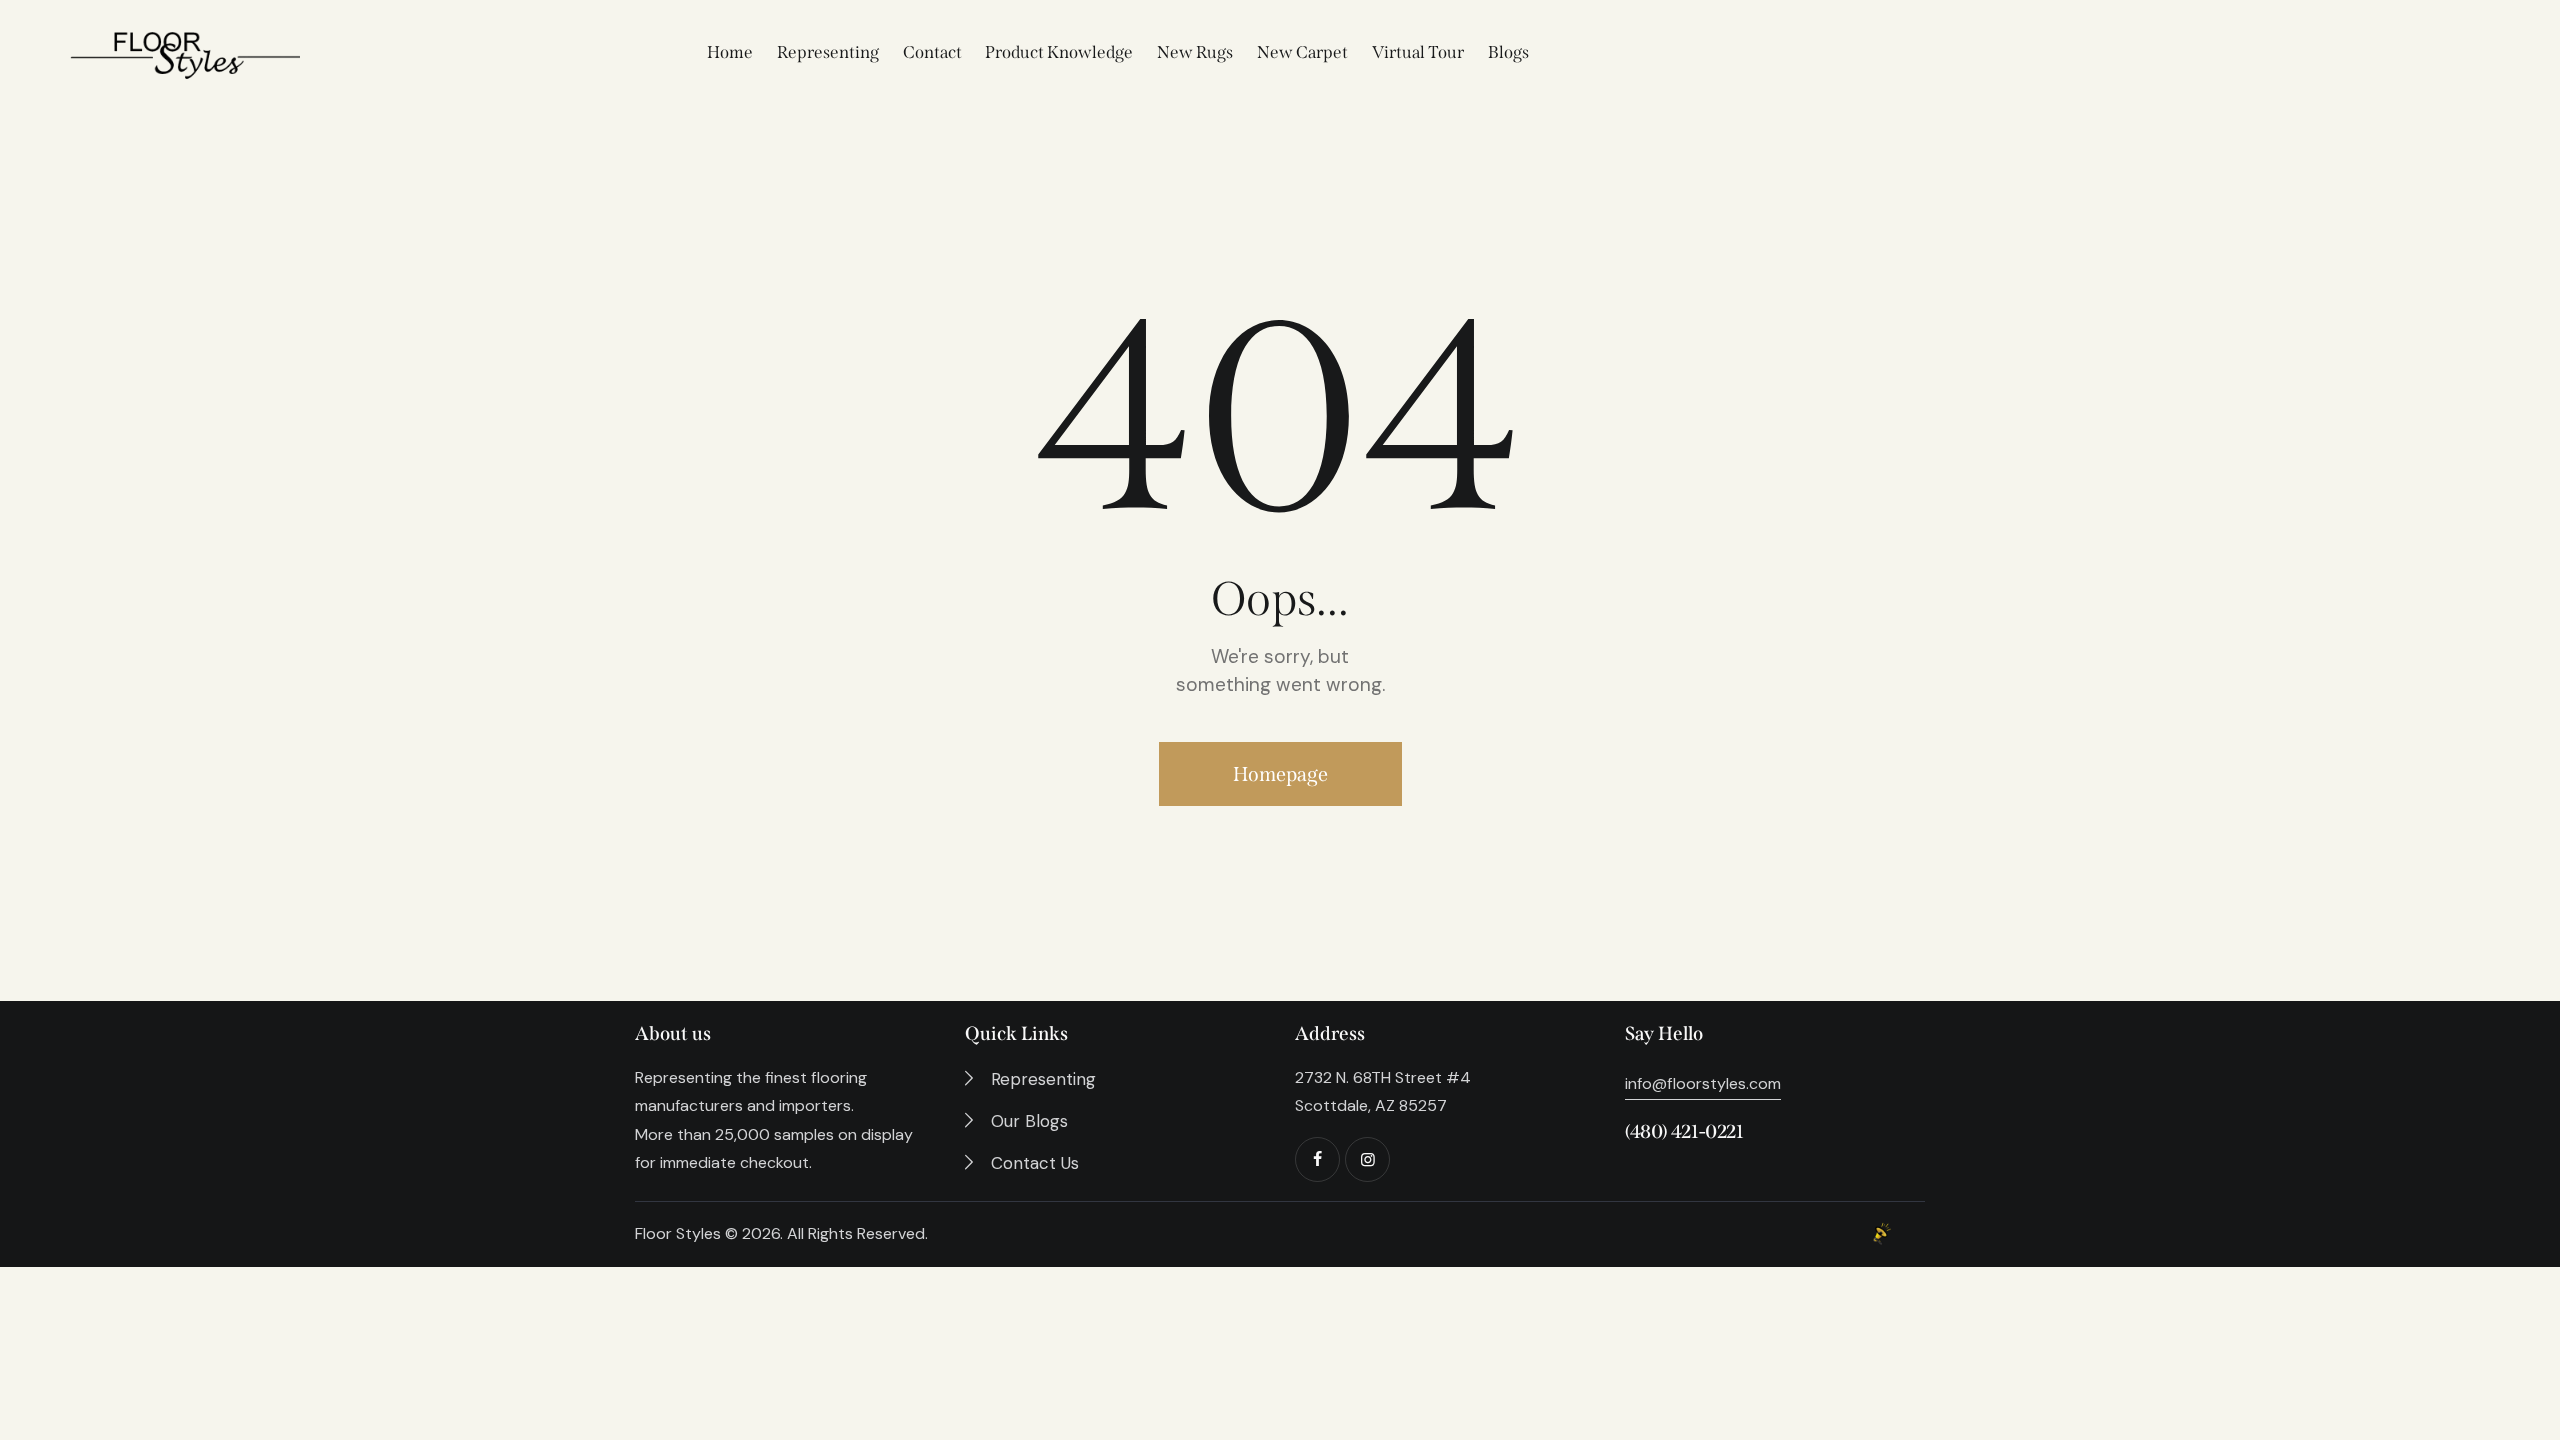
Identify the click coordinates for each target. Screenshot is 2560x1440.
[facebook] (1317, 1159)
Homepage (1280, 774)
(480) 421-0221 (1684, 1131)
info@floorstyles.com (1703, 1083)
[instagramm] (1367, 1159)
